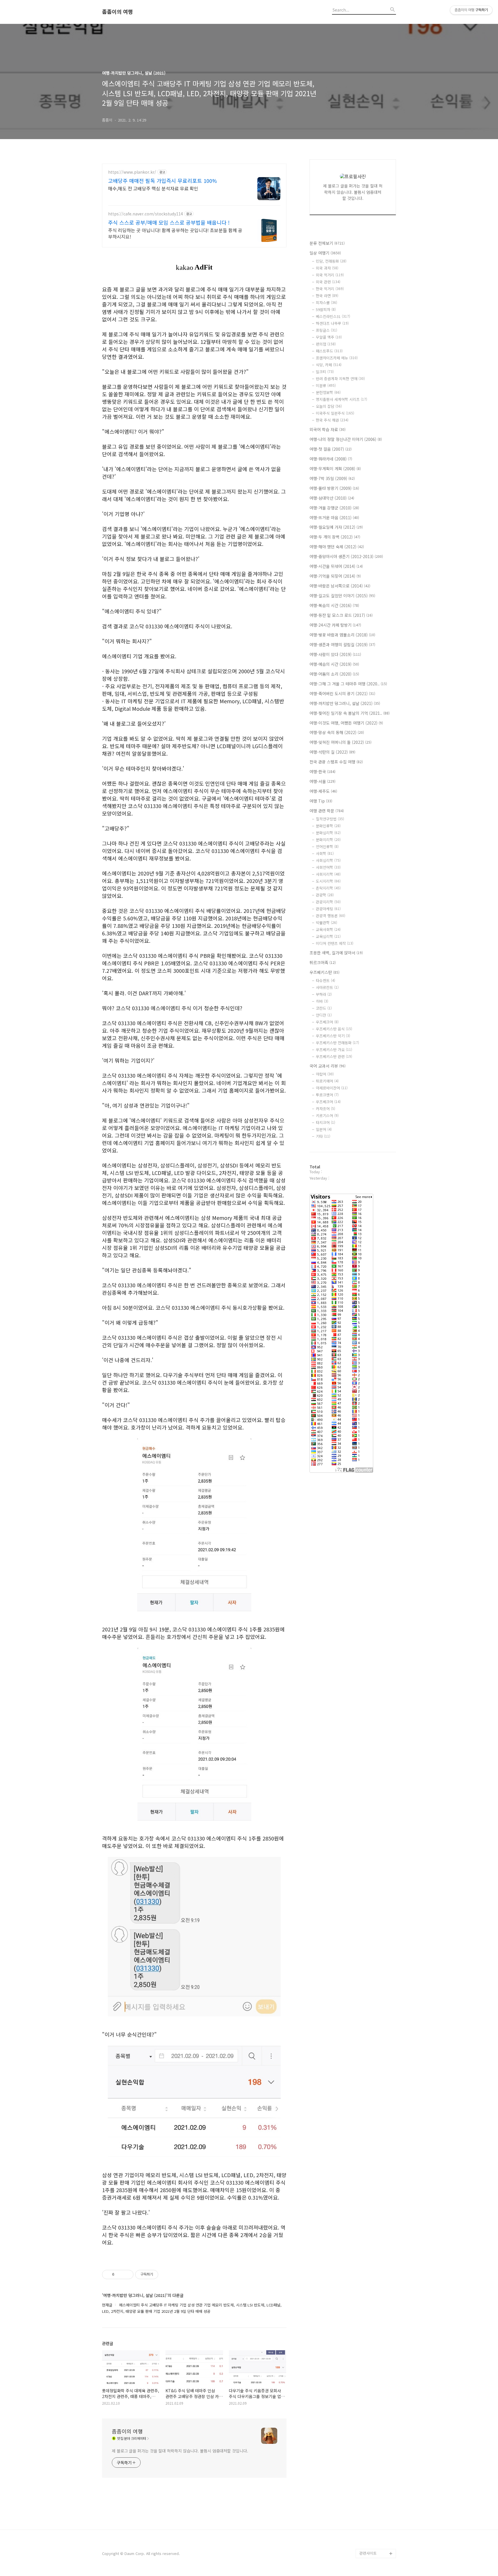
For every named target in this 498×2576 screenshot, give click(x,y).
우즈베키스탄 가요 (334, 1050)
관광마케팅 (328, 909)
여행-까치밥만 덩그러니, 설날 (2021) (345, 703)
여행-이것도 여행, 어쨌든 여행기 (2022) (346, 723)
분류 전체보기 (327, 243)
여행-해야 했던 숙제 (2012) (337, 547)
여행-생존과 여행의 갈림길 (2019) (342, 645)
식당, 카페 (329, 365)
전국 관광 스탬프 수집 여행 (336, 762)
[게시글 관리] (127, 2274)
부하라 (324, 994)
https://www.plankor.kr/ (132, 172)
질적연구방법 (330, 819)
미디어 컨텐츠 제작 (335, 943)
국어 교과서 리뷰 (328, 1066)
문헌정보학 (328, 392)
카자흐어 (326, 1109)
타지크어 (326, 1122)
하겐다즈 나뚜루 (332, 323)
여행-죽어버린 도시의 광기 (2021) (342, 693)
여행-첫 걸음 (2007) (331, 449)
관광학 (325, 895)
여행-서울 (322, 781)
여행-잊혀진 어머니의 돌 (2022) (341, 742)
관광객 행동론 (331, 916)
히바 (322, 1001)
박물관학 (327, 923)
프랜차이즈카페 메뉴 (337, 358)
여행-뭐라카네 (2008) (331, 459)
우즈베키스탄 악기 (333, 1036)
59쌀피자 (326, 309)
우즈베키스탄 (325, 972)
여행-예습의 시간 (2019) (334, 664)
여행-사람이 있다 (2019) (335, 654)
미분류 (326, 385)
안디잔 (324, 1015)
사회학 (325, 853)
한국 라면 (327, 296)
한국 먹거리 (330, 289)
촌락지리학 (328, 888)
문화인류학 (328, 826)
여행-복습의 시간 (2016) (334, 605)
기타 (323, 1136)
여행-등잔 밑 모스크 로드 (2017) (341, 615)
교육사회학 (328, 929)
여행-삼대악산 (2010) (332, 498)
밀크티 (325, 372)
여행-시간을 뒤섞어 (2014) (336, 566)
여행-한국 (322, 772)
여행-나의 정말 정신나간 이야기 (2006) (346, 439)
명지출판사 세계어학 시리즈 (342, 399)
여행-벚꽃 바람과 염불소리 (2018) (342, 635)
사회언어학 (328, 867)
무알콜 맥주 (329, 337)
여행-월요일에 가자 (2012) (336, 527)
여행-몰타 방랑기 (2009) (334, 488)
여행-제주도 (323, 791)
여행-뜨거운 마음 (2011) (334, 518)
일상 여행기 (325, 253)
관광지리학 (328, 902)
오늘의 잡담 (329, 406)
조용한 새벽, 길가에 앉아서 (336, 953)
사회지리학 (328, 874)
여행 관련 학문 (327, 811)
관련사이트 (368, 2553)
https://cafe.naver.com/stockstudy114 (146, 214)
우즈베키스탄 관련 (334, 1056)
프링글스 (327, 330)
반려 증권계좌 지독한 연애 (340, 379)
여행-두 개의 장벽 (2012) (335, 537)
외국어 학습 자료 (328, 429)
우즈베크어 (327, 1022)
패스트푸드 (329, 351)
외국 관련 (328, 282)
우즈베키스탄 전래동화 (337, 1043)
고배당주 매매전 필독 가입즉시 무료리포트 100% (163, 181)
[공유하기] (120, 2274)
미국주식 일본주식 (335, 413)
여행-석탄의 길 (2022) (332, 752)
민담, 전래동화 (331, 261)
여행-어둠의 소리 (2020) (334, 674)
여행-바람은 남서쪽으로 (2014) (340, 586)
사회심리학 (328, 860)
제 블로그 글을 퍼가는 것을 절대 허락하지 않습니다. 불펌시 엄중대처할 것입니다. (180, 2451)
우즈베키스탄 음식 (334, 1029)
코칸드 (324, 1008)
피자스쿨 (327, 303)
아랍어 (325, 1074)
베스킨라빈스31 (333, 316)
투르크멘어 (327, 1095)
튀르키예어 (327, 1081)
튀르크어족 (323, 962)
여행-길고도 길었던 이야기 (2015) (342, 596)
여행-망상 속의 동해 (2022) (337, 732)
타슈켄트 (326, 980)
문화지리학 (328, 840)
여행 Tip (321, 801)
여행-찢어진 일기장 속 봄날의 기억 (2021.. (350, 713)
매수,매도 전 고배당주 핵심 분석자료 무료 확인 (153, 188)
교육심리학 (328, 936)
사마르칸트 (327, 987)
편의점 (326, 344)
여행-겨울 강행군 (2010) (334, 508)
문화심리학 (328, 833)
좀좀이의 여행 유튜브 (376, 2544)
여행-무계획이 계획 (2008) (335, 469)
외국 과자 (327, 268)
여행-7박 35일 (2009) (332, 478)
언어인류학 (327, 847)
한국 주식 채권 (332, 420)
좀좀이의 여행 (117, 12)
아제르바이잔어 (332, 1088)
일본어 (324, 1129)
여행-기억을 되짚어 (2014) (335, 576)
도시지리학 (328, 881)
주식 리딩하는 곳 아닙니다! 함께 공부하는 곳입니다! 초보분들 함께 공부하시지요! (175, 233)
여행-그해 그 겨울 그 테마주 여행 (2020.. (348, 684)
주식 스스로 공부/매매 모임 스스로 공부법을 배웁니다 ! (169, 222)
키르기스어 (327, 1115)
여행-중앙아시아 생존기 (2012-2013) (346, 556)
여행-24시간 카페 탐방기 (335, 625)
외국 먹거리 (330, 275)
